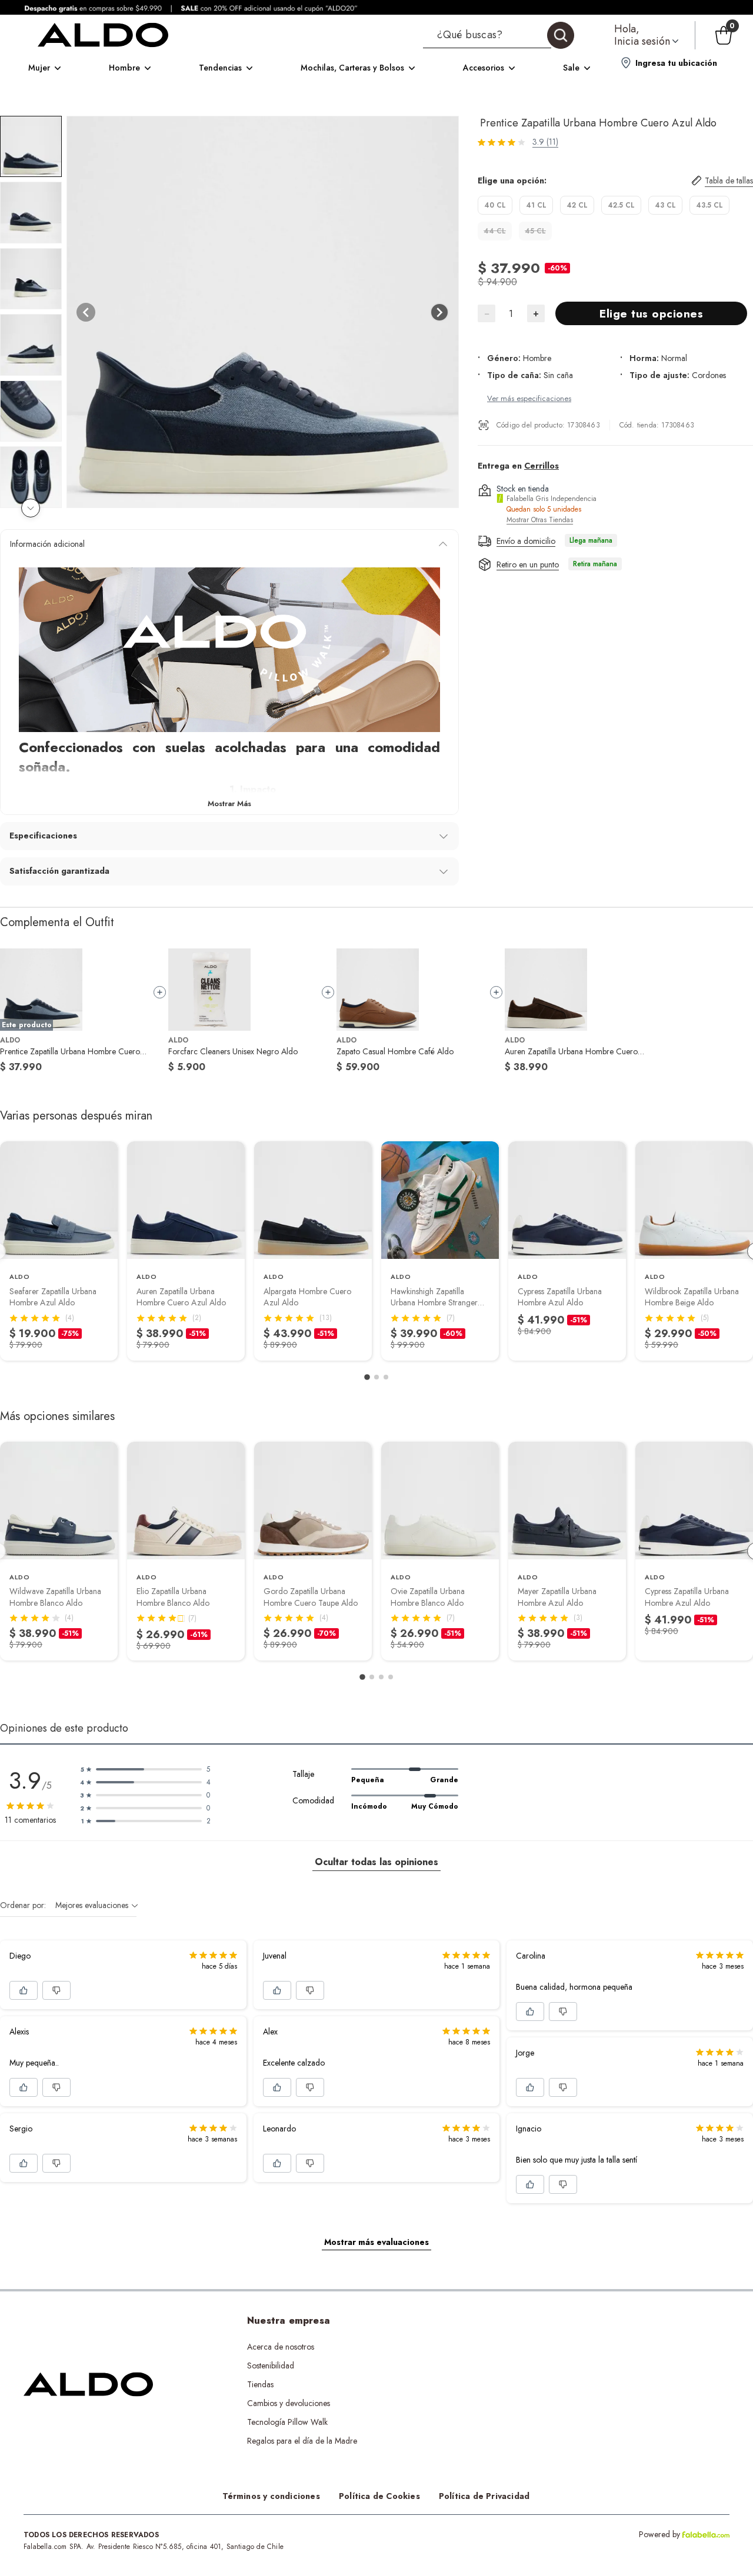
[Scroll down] (31, 508)
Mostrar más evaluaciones (376, 2242)
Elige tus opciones (651, 314)
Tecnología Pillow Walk (287, 2422)
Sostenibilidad (271, 2365)
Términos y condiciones (271, 2496)
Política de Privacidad (484, 2496)
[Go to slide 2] (376, 1377)
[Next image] (439, 312)
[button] (499, 35)
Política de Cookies (379, 2496)
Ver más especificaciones (529, 398)
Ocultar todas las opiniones (376, 1862)
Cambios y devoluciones (289, 2403)
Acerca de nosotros (281, 2347)
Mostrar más (229, 803)
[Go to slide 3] (386, 1377)
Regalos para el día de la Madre (302, 2441)
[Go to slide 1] (367, 1377)
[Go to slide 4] (391, 1677)
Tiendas (260, 2384)
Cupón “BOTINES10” (495, 2347)
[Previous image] (86, 312)
